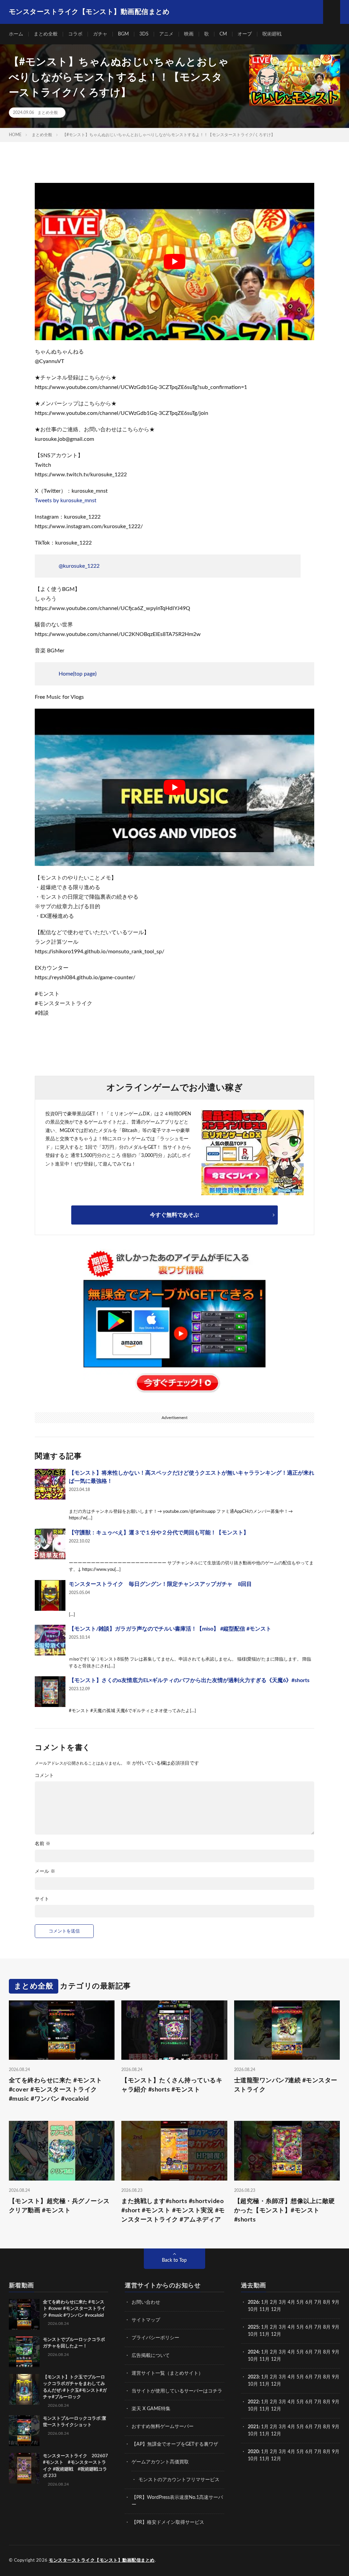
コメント (44, 1776)
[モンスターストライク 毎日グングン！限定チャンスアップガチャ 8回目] (50, 1595)
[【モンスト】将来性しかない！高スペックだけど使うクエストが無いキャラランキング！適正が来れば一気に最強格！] (50, 1484)
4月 (291, 2302)
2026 (253, 2302)
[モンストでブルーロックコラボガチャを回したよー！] (24, 2352)
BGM (123, 34)
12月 (276, 2334)
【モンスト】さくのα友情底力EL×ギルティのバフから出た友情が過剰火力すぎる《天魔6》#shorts (189, 1680)
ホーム (16, 34)
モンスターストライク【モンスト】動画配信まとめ (102, 2560)
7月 (318, 2302)
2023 (253, 2377)
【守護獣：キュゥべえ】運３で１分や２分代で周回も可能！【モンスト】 (159, 1533)
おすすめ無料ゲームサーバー (163, 2427)
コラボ (75, 34)
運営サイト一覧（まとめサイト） (167, 2373)
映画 (189, 34)
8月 (327, 2302)
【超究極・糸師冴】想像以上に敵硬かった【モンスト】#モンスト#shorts (285, 2211)
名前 (43, 1844)
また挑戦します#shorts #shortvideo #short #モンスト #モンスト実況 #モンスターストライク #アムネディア (173, 2211)
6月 (309, 2302)
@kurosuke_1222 (79, 566)
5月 (300, 2302)
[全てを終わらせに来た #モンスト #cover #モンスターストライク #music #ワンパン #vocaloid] (24, 2314)
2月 (274, 2302)
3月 (283, 2302)
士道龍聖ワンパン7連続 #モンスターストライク (286, 2085)
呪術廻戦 (272, 34)
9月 (336, 2327)
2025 (253, 2327)
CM (223, 34)
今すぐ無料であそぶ (174, 1215)
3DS (144, 34)
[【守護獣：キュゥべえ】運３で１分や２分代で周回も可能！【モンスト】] (50, 1544)
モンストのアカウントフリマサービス (179, 2480)
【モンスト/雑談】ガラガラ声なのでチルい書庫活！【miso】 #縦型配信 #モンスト (170, 1629)
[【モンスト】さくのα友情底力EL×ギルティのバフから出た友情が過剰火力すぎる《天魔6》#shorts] (50, 1692)
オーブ (245, 34)
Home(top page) (78, 674)
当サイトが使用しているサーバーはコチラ (177, 2391)
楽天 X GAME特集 (151, 2409)
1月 (265, 2302)
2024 (253, 2352)
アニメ (166, 34)
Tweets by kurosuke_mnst (66, 501)
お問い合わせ (146, 2302)
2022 (253, 2402)
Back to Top (174, 2260)
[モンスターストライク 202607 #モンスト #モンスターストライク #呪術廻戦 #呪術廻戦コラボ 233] (24, 2468)
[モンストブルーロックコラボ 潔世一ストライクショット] (24, 2431)
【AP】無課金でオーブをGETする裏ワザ (175, 2444)
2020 (253, 2452)
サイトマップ (146, 2320)
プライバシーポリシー (155, 2338)
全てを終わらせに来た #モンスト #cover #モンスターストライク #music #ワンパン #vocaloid (56, 2090)
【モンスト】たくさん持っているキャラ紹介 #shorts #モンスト (172, 2085)
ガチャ (100, 34)
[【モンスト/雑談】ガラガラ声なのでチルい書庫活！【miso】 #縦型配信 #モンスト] (50, 1640)
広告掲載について (151, 2356)
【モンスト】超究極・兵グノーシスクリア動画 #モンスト (59, 2206)
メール (45, 1871)
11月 (264, 2334)
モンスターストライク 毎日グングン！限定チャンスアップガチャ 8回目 (160, 1584)
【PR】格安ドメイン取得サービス (168, 2522)
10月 (253, 2334)
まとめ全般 (46, 34)
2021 (253, 2427)
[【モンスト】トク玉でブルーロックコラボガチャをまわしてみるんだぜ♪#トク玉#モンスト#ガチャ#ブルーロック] (24, 2389)
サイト (42, 1899)
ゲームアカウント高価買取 (160, 2462)
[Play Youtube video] (174, 262)
